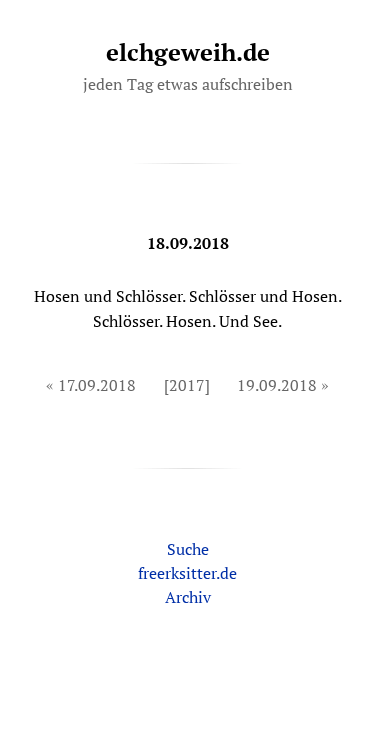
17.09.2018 (97, 385)
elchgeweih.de (188, 52)
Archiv (188, 597)
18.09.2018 (188, 243)
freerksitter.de (187, 573)
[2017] (187, 385)
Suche (188, 549)
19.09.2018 (277, 385)
